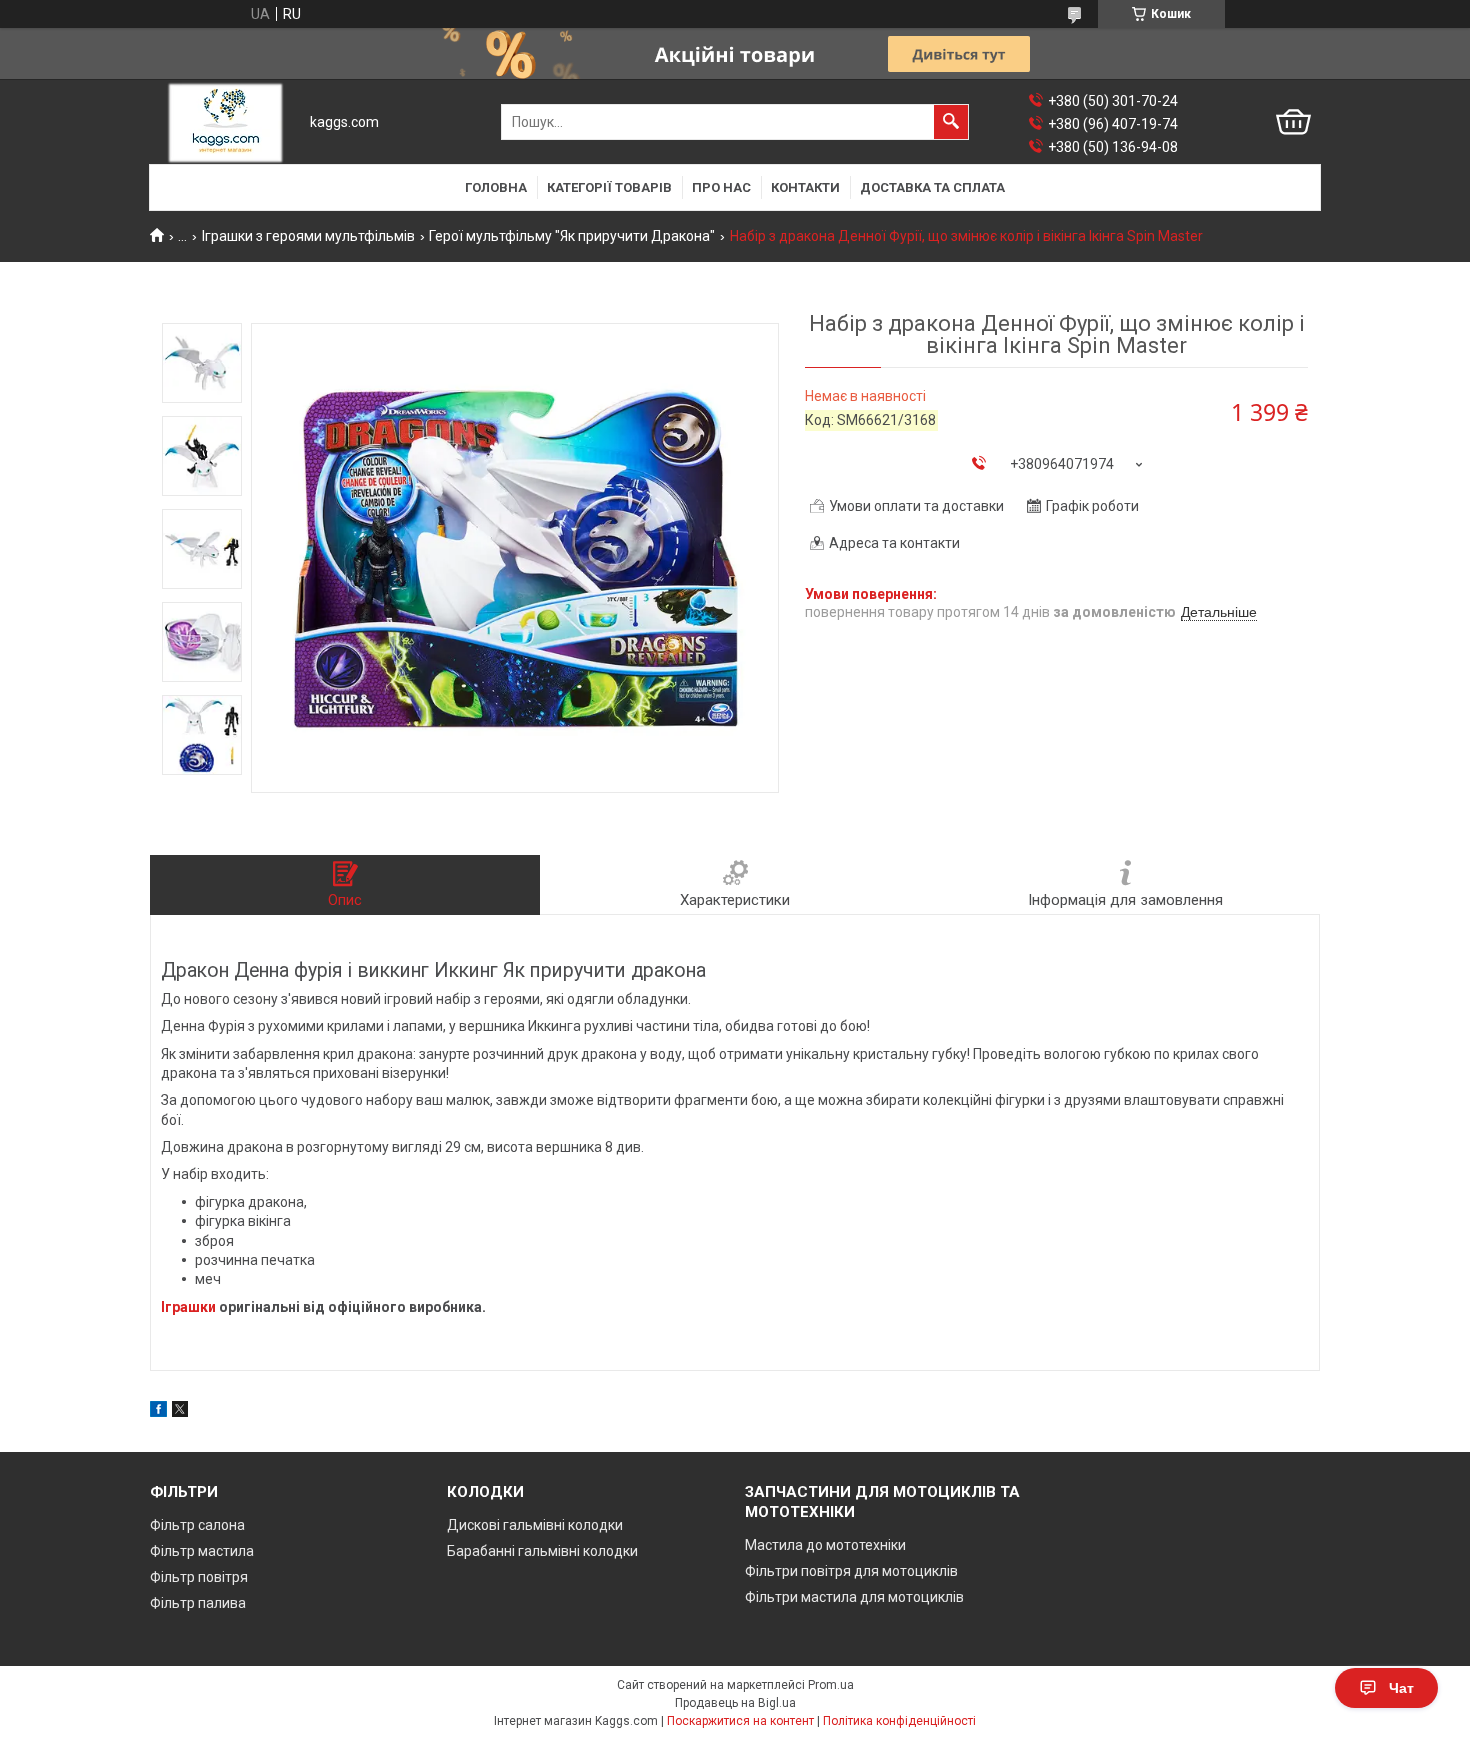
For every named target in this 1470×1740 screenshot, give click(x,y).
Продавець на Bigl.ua (735, 1703)
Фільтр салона (197, 1525)
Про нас (721, 187)
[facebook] (158, 1412)
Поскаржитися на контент (740, 1721)
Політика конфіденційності (899, 1721)
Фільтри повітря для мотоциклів (851, 1571)
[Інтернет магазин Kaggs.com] (225, 122)
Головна (496, 187)
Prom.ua (831, 1685)
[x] (180, 1412)
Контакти (805, 187)
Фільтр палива (198, 1603)
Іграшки (188, 1307)
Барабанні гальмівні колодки (542, 1551)
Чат (1401, 1688)
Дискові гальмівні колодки (535, 1525)
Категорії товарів (609, 187)
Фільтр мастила (202, 1551)
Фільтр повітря (199, 1577)
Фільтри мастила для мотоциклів (854, 1597)
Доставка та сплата (932, 187)
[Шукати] (951, 122)
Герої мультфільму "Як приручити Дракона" (572, 236)
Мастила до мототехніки (825, 1545)
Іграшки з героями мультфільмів (308, 236)
